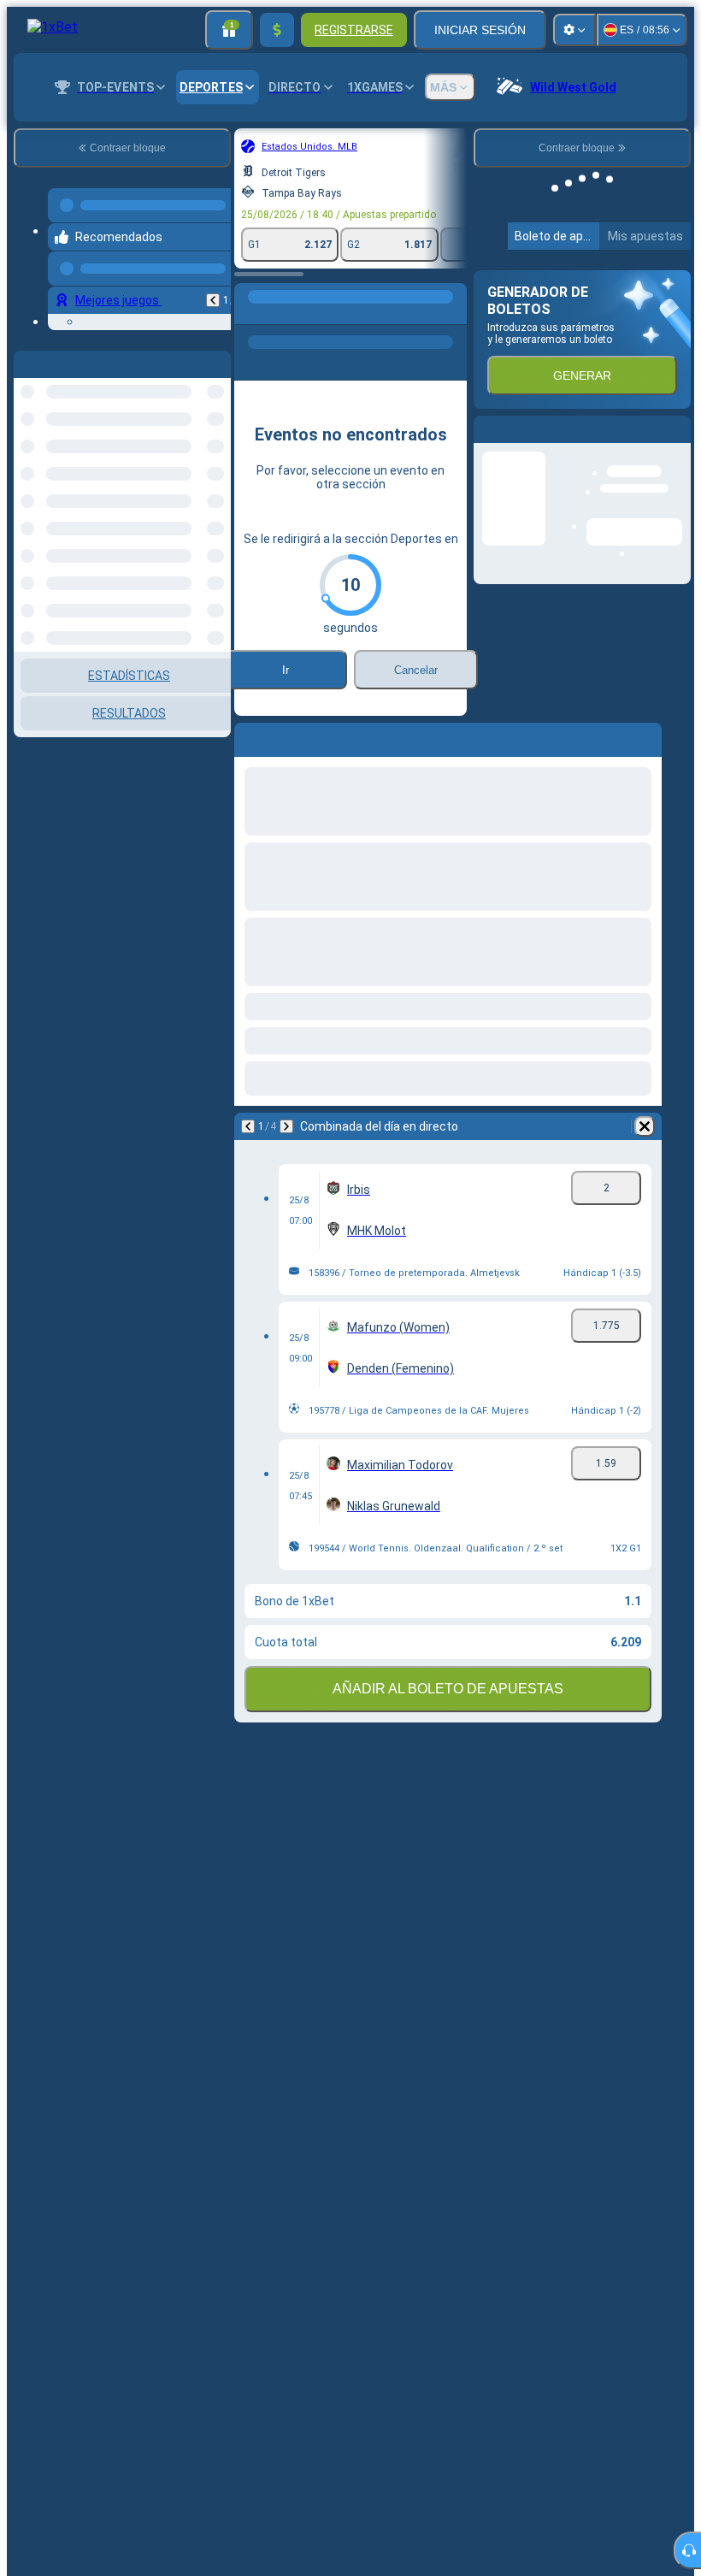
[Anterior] (213, 293)
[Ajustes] (574, 30)
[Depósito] (277, 30)
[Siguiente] (286, 1126)
